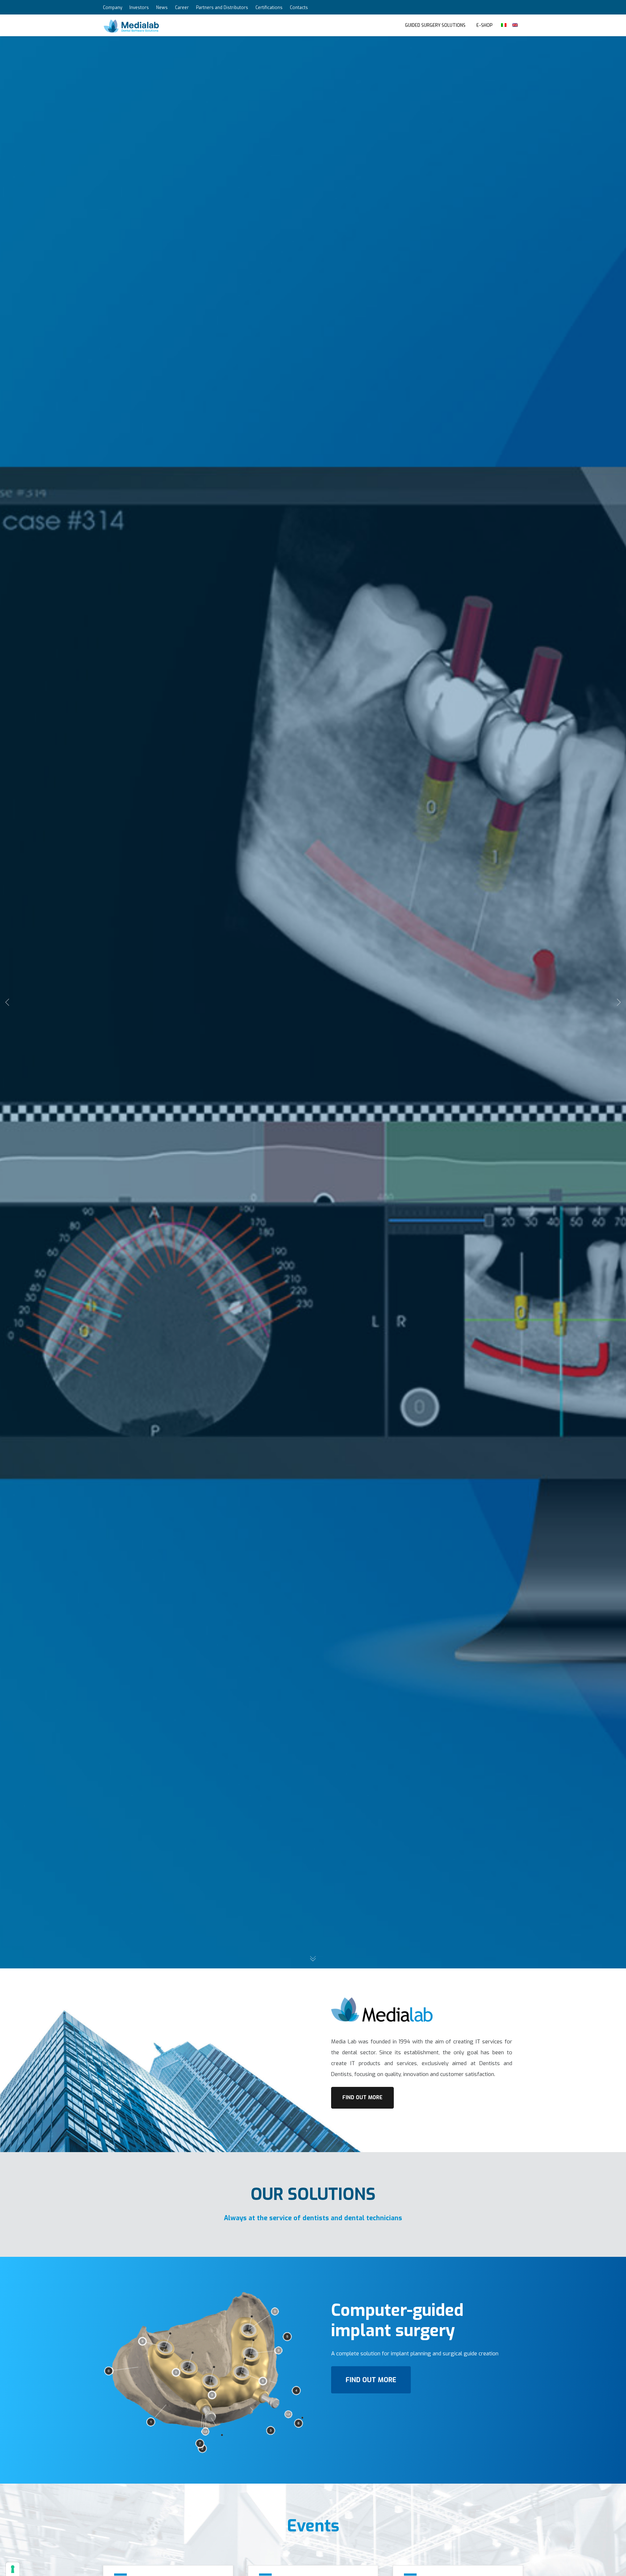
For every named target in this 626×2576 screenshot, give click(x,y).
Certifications (269, 8)
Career (182, 8)
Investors (139, 8)
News (162, 8)
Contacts (299, 8)
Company (112, 8)
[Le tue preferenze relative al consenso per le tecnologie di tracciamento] (13, 2569)
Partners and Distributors (222, 8)
